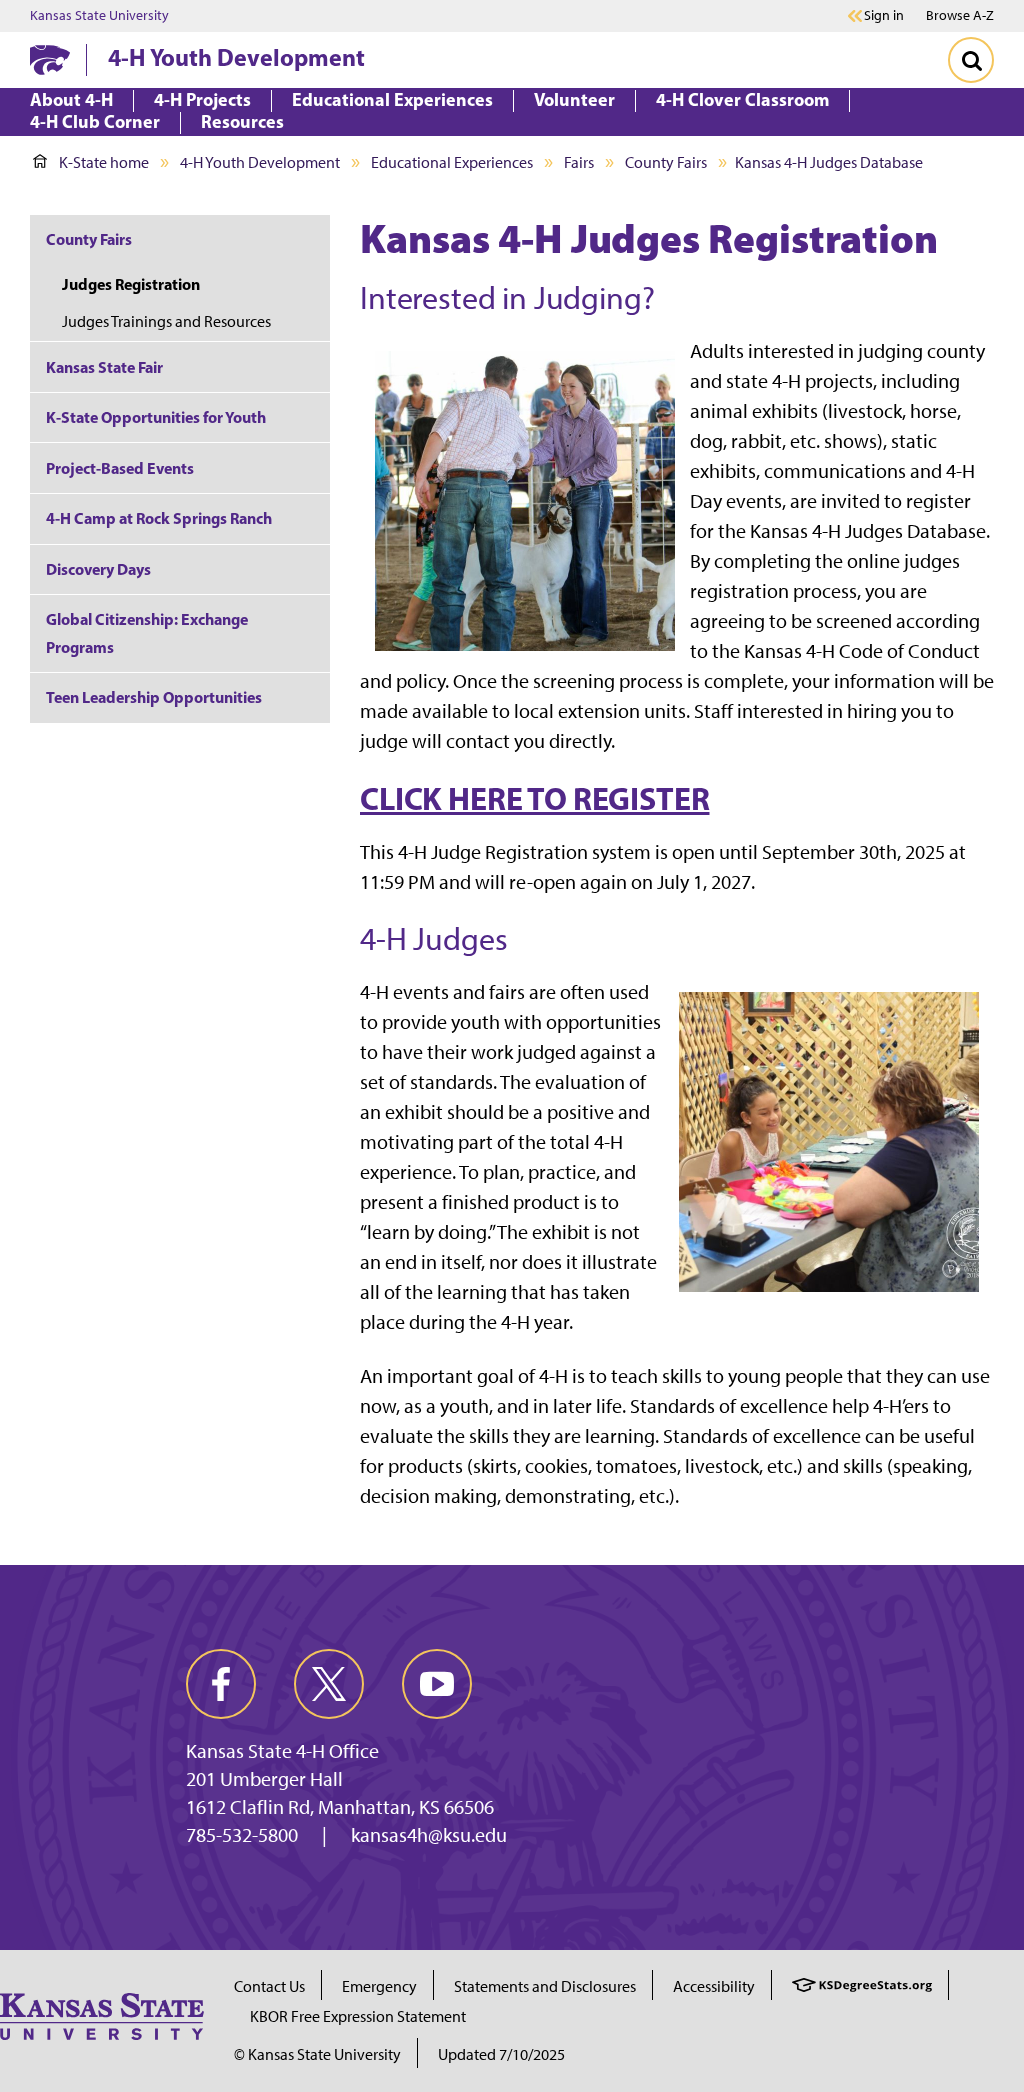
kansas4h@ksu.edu (429, 1835)
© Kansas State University (317, 2054)
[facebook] (221, 1684)
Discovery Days (98, 569)
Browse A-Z (960, 15)
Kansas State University (99, 16)
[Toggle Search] (971, 60)
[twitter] (329, 1684)
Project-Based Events (120, 468)
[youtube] (437, 1684)
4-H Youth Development (236, 57)
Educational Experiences (452, 162)
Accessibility (714, 1986)
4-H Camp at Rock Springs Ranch (159, 518)
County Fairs (666, 162)
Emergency (379, 1986)
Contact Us (269, 1986)
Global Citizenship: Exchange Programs (147, 632)
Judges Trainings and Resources (166, 321)
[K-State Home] (50, 59)
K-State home (104, 162)
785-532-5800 (242, 1835)
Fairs (579, 162)
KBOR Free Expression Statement (358, 2016)
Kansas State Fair (104, 367)
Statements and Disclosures (545, 1986)
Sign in (884, 16)
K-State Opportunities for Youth (156, 417)
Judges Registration (131, 284)
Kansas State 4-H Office (282, 1751)
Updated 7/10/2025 (501, 2054)
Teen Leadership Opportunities (154, 697)
